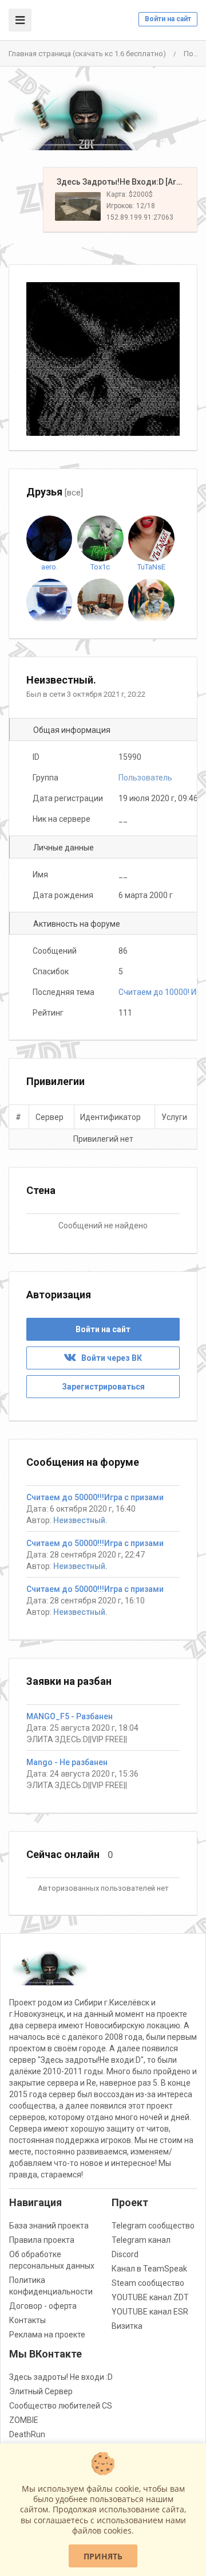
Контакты (27, 2320)
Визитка (127, 2326)
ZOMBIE (24, 2420)
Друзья (55, 492)
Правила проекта (42, 2240)
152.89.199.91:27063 (140, 217)
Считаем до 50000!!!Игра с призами (95, 1497)
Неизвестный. (80, 1520)
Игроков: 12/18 (131, 206)
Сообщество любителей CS (61, 2406)
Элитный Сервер (41, 2391)
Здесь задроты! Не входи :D (61, 2377)
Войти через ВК (109, 1358)
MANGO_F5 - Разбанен (70, 1716)
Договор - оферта (43, 2306)
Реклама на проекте (47, 2335)
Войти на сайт (168, 19)
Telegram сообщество (153, 2226)
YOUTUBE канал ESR (150, 2312)
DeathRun (27, 2434)
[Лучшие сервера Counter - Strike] (86, 117)
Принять (103, 2556)
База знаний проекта (49, 2226)
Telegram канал (141, 2240)
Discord (125, 2254)
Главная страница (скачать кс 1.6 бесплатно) (87, 54)
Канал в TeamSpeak (149, 2269)
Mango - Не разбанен (67, 1762)
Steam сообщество (148, 2283)
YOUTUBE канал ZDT (150, 2297)
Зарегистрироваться (103, 1387)
